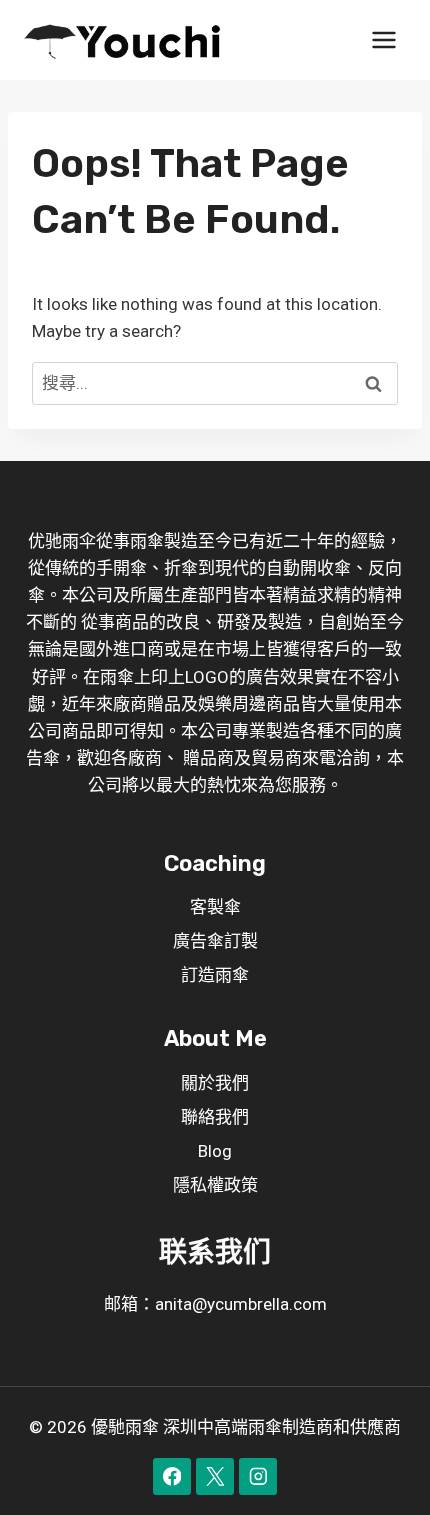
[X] (214, 1476)
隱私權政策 (215, 1185)
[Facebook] (171, 1476)
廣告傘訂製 (215, 941)
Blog (215, 1151)
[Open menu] (383, 39)
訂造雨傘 (215, 975)
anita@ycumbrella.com (241, 1304)
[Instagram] (257, 1476)
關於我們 (215, 1083)
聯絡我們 (215, 1117)
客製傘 (215, 907)
